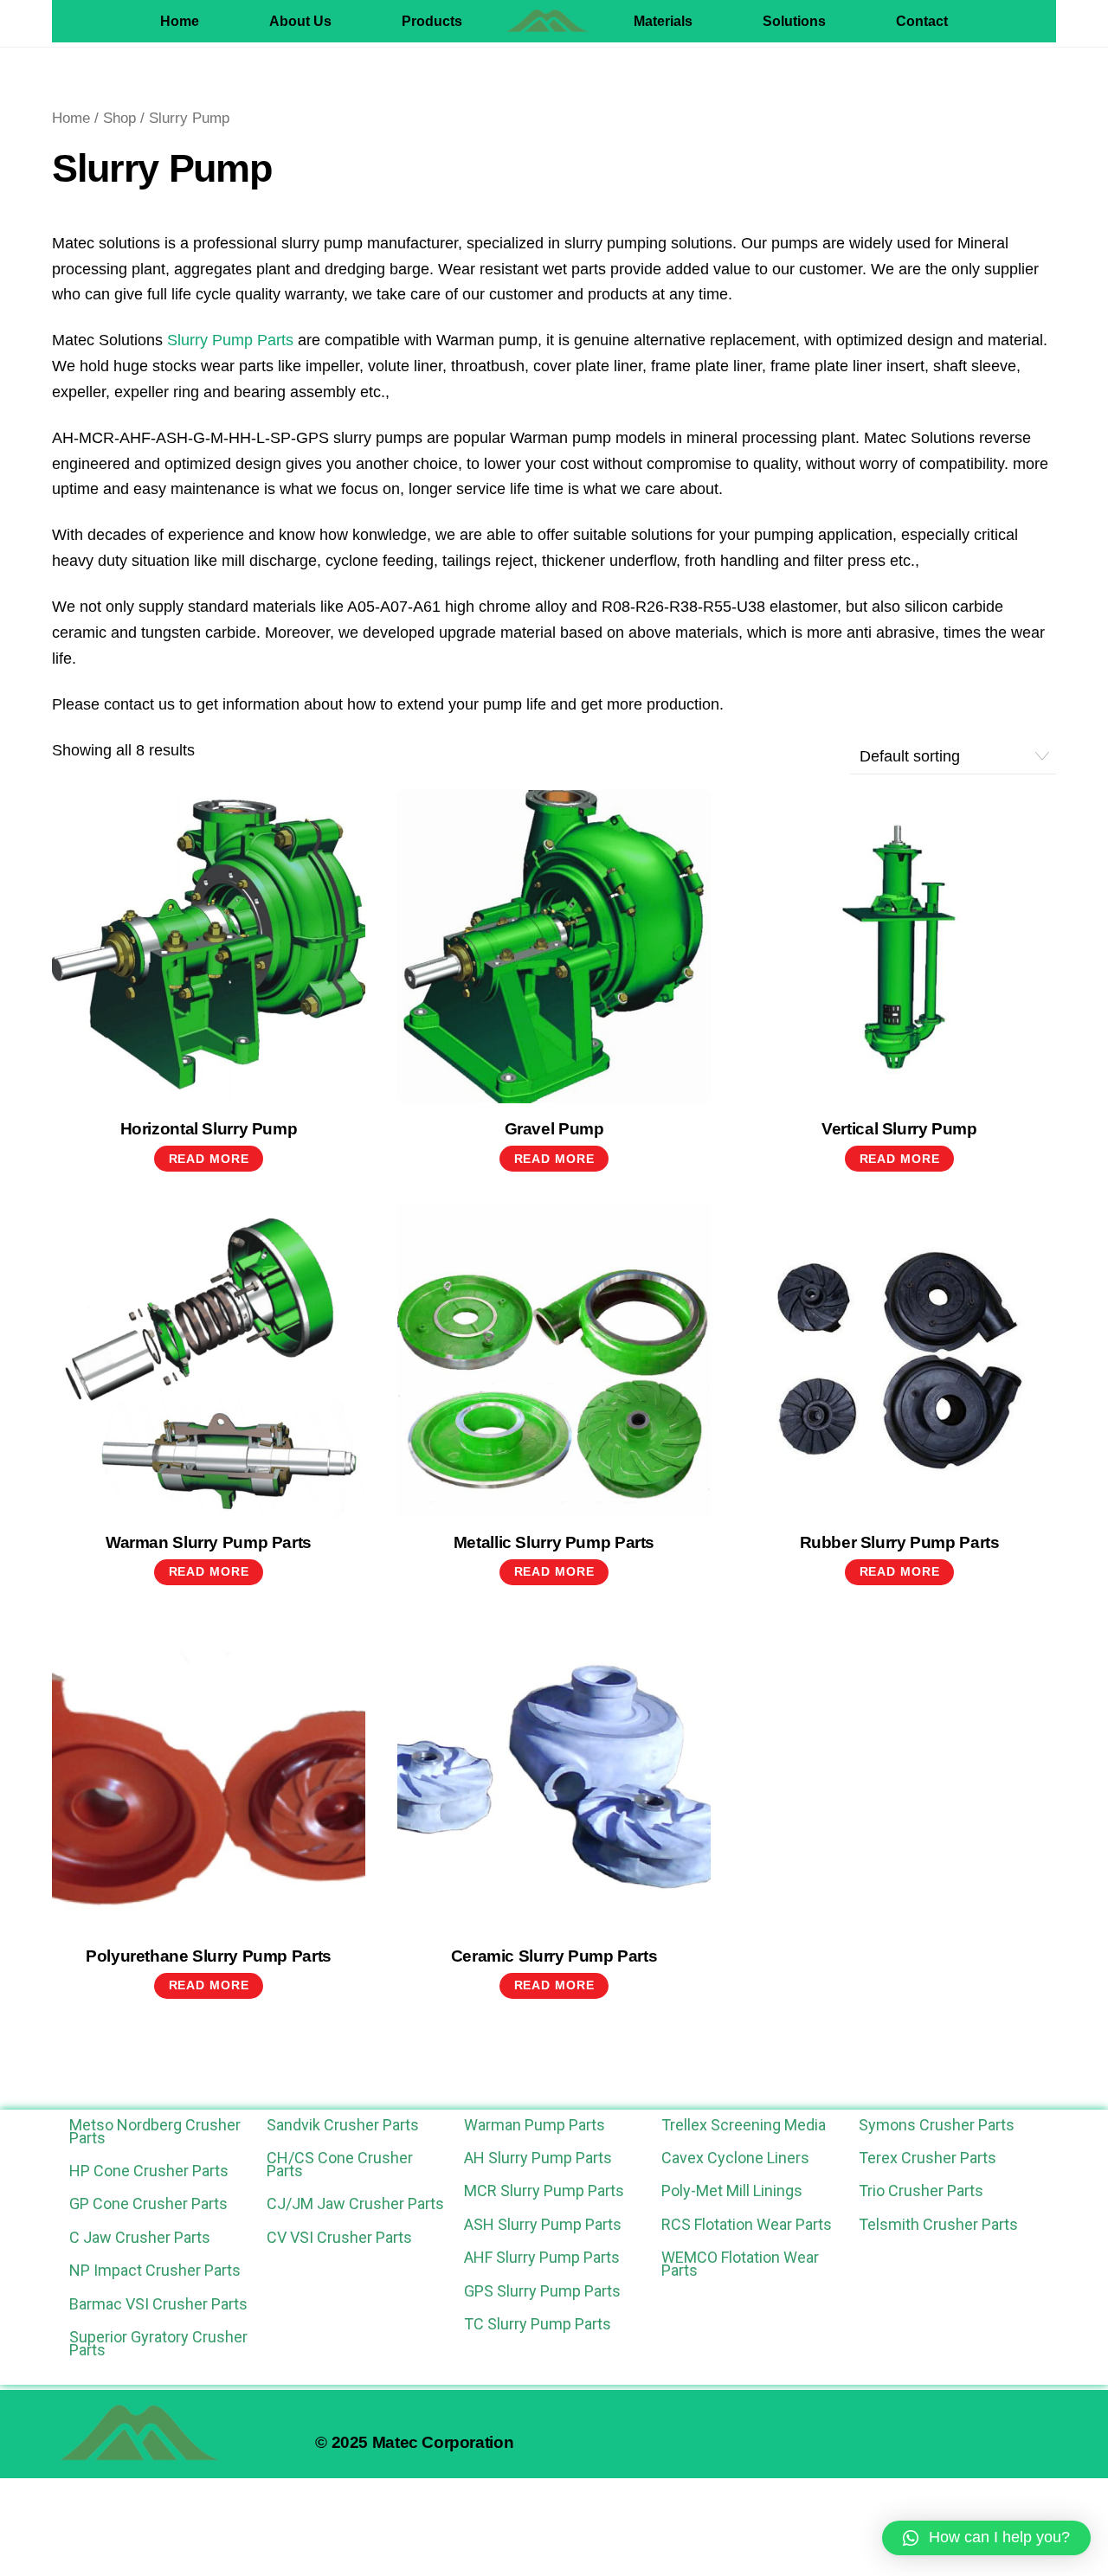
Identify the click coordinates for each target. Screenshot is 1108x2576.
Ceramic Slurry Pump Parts (554, 1956)
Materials (663, 21)
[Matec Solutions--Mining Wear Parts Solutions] (548, 21)
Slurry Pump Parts (230, 340)
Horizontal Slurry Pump (209, 1129)
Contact (922, 21)
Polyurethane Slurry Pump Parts (209, 1956)
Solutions (794, 21)
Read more (209, 1159)
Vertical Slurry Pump (899, 1129)
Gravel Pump (554, 1129)
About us (300, 21)
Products (432, 21)
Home (180, 21)
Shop (119, 118)
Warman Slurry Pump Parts (209, 1542)
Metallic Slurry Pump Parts (554, 1542)
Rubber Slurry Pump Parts (900, 1542)
